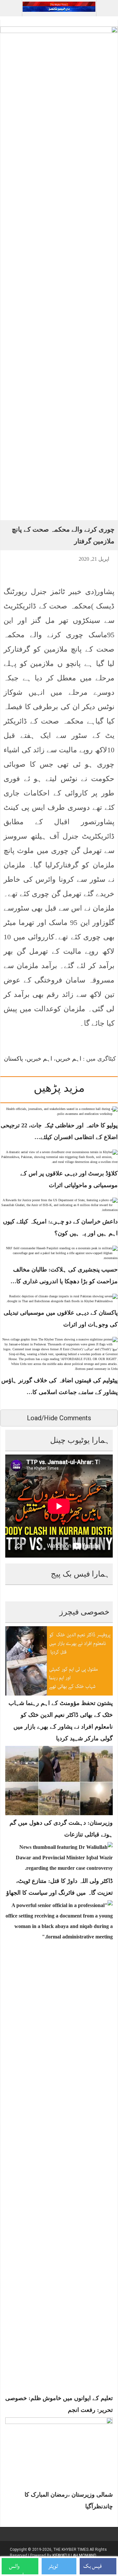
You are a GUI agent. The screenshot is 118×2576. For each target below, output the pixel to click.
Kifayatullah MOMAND (74, 2555)
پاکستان (13, 1059)
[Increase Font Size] (11, 558)
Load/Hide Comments (59, 1418)
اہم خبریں (69, 1059)
